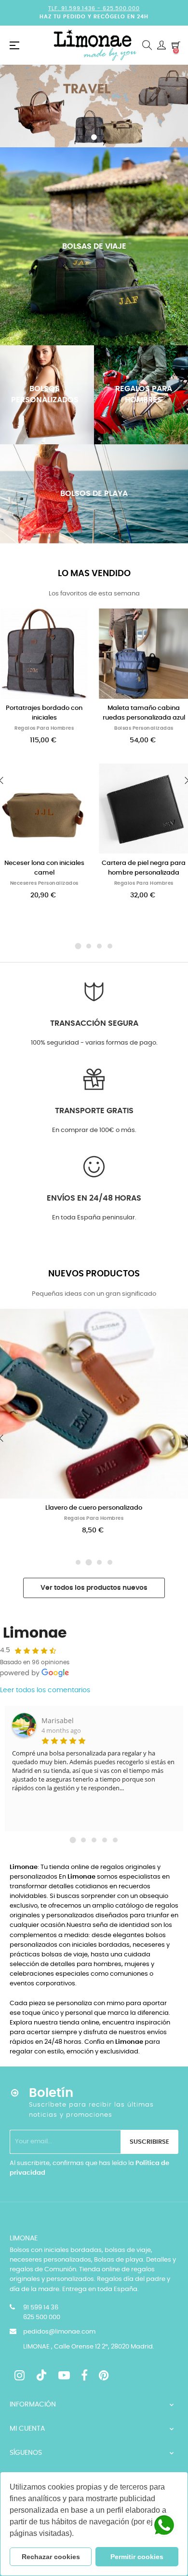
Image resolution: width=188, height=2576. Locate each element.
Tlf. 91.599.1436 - (75, 8)
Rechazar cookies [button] (51, 2557)
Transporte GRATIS (94, 1111)
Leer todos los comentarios (45, 1690)
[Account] (161, 45)
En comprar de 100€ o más (94, 1130)
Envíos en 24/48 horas (94, 1198)
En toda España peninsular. (94, 1218)
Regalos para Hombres (44, 728)
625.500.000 (121, 8)
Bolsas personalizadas (144, 728)
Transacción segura (94, 1023)
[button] (77, 2534)
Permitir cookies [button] (137, 2557)
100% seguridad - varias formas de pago (94, 1043)
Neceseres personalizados (44, 883)
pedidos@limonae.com (59, 2332)
